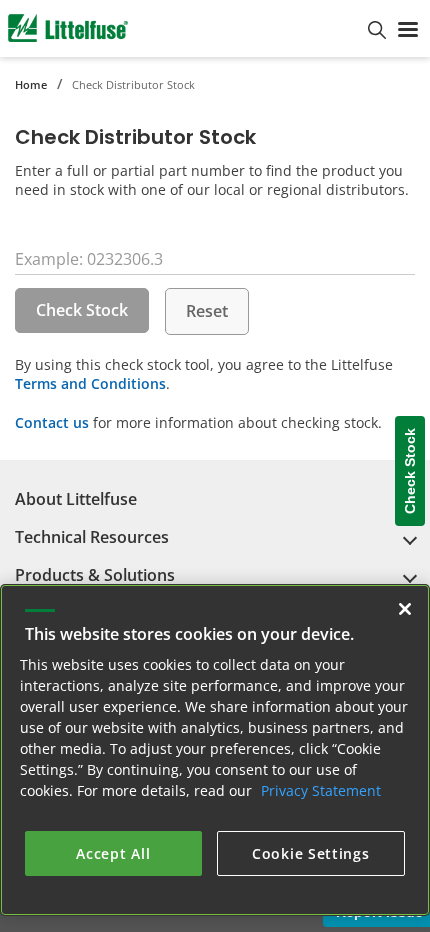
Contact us (52, 422)
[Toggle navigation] (408, 28)
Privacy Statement (321, 790)
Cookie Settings (311, 853)
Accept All (113, 853)
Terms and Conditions (90, 383)
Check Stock (82, 310)
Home (31, 84)
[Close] (405, 609)
